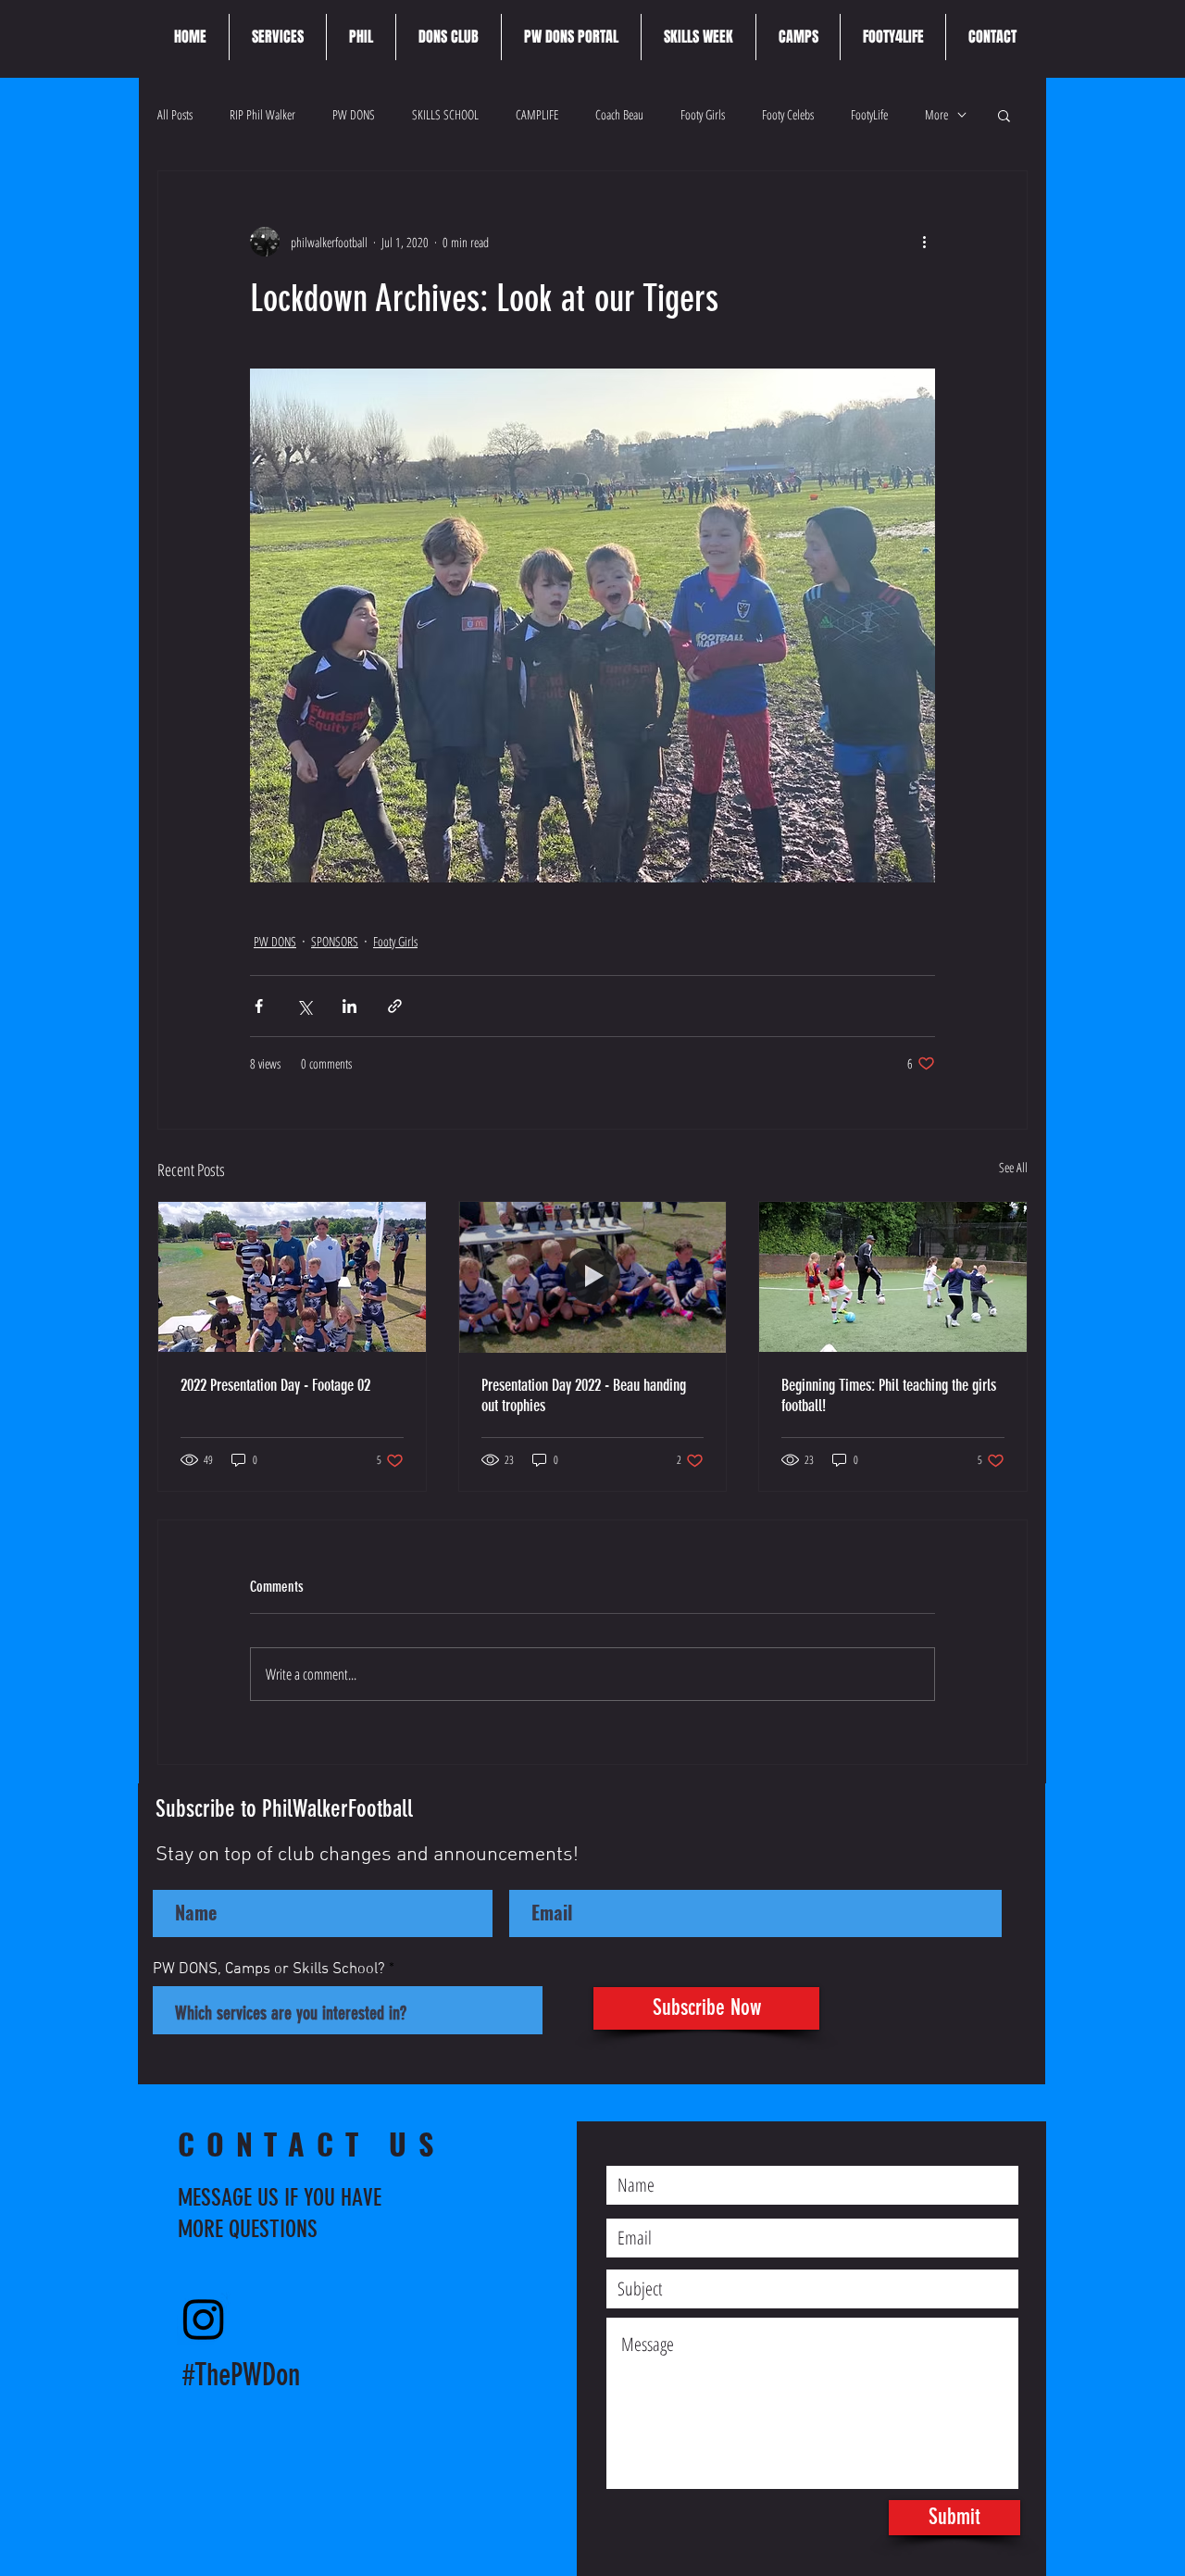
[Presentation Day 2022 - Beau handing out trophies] (593, 1277)
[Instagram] (204, 2319)
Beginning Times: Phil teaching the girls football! (889, 1395)
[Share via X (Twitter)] (304, 1006)
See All (1013, 1167)
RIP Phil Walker (262, 114)
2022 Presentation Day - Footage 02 (275, 1385)
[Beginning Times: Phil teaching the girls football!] (893, 1277)
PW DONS (354, 114)
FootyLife (869, 114)
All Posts (175, 114)
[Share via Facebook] (259, 1006)
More (936, 114)
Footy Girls (703, 114)
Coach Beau (619, 114)
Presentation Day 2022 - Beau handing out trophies (584, 1395)
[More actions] (924, 242)
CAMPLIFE (537, 114)
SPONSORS (335, 941)
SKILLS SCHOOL (445, 114)
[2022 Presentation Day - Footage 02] (292, 1277)
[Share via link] (395, 1006)
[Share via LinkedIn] (349, 1006)
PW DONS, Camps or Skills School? (269, 1970)
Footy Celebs (788, 114)
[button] (1004, 115)
